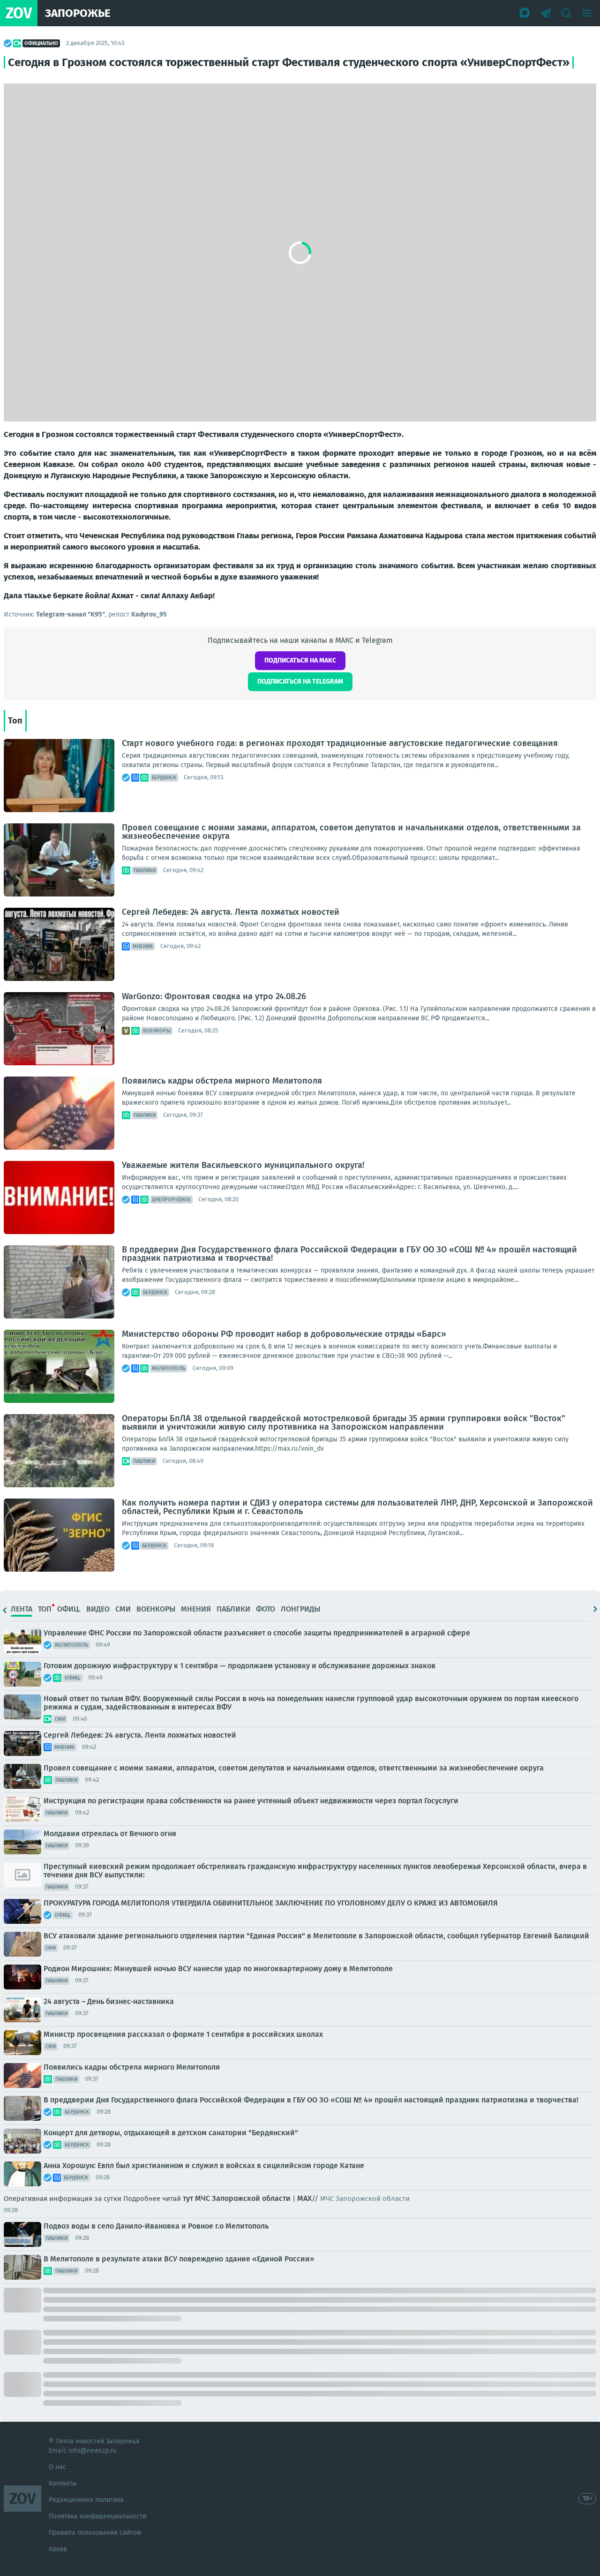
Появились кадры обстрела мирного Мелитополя (222, 1081)
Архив (58, 2549)
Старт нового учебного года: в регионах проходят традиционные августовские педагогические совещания (340, 743)
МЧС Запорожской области (243, 2198)
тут (188, 2198)
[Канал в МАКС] (525, 13)
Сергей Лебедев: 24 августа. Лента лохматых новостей (231, 912)
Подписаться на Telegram (300, 682)
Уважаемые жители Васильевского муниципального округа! (243, 1165)
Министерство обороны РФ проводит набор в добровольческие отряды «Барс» (284, 1334)
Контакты (63, 2483)
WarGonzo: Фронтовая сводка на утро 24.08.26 (214, 996)
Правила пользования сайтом (95, 2533)
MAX (304, 2198)
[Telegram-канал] (546, 13)
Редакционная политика (86, 2500)
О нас (57, 2467)
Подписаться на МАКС (300, 660)
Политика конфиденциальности (97, 2516)
